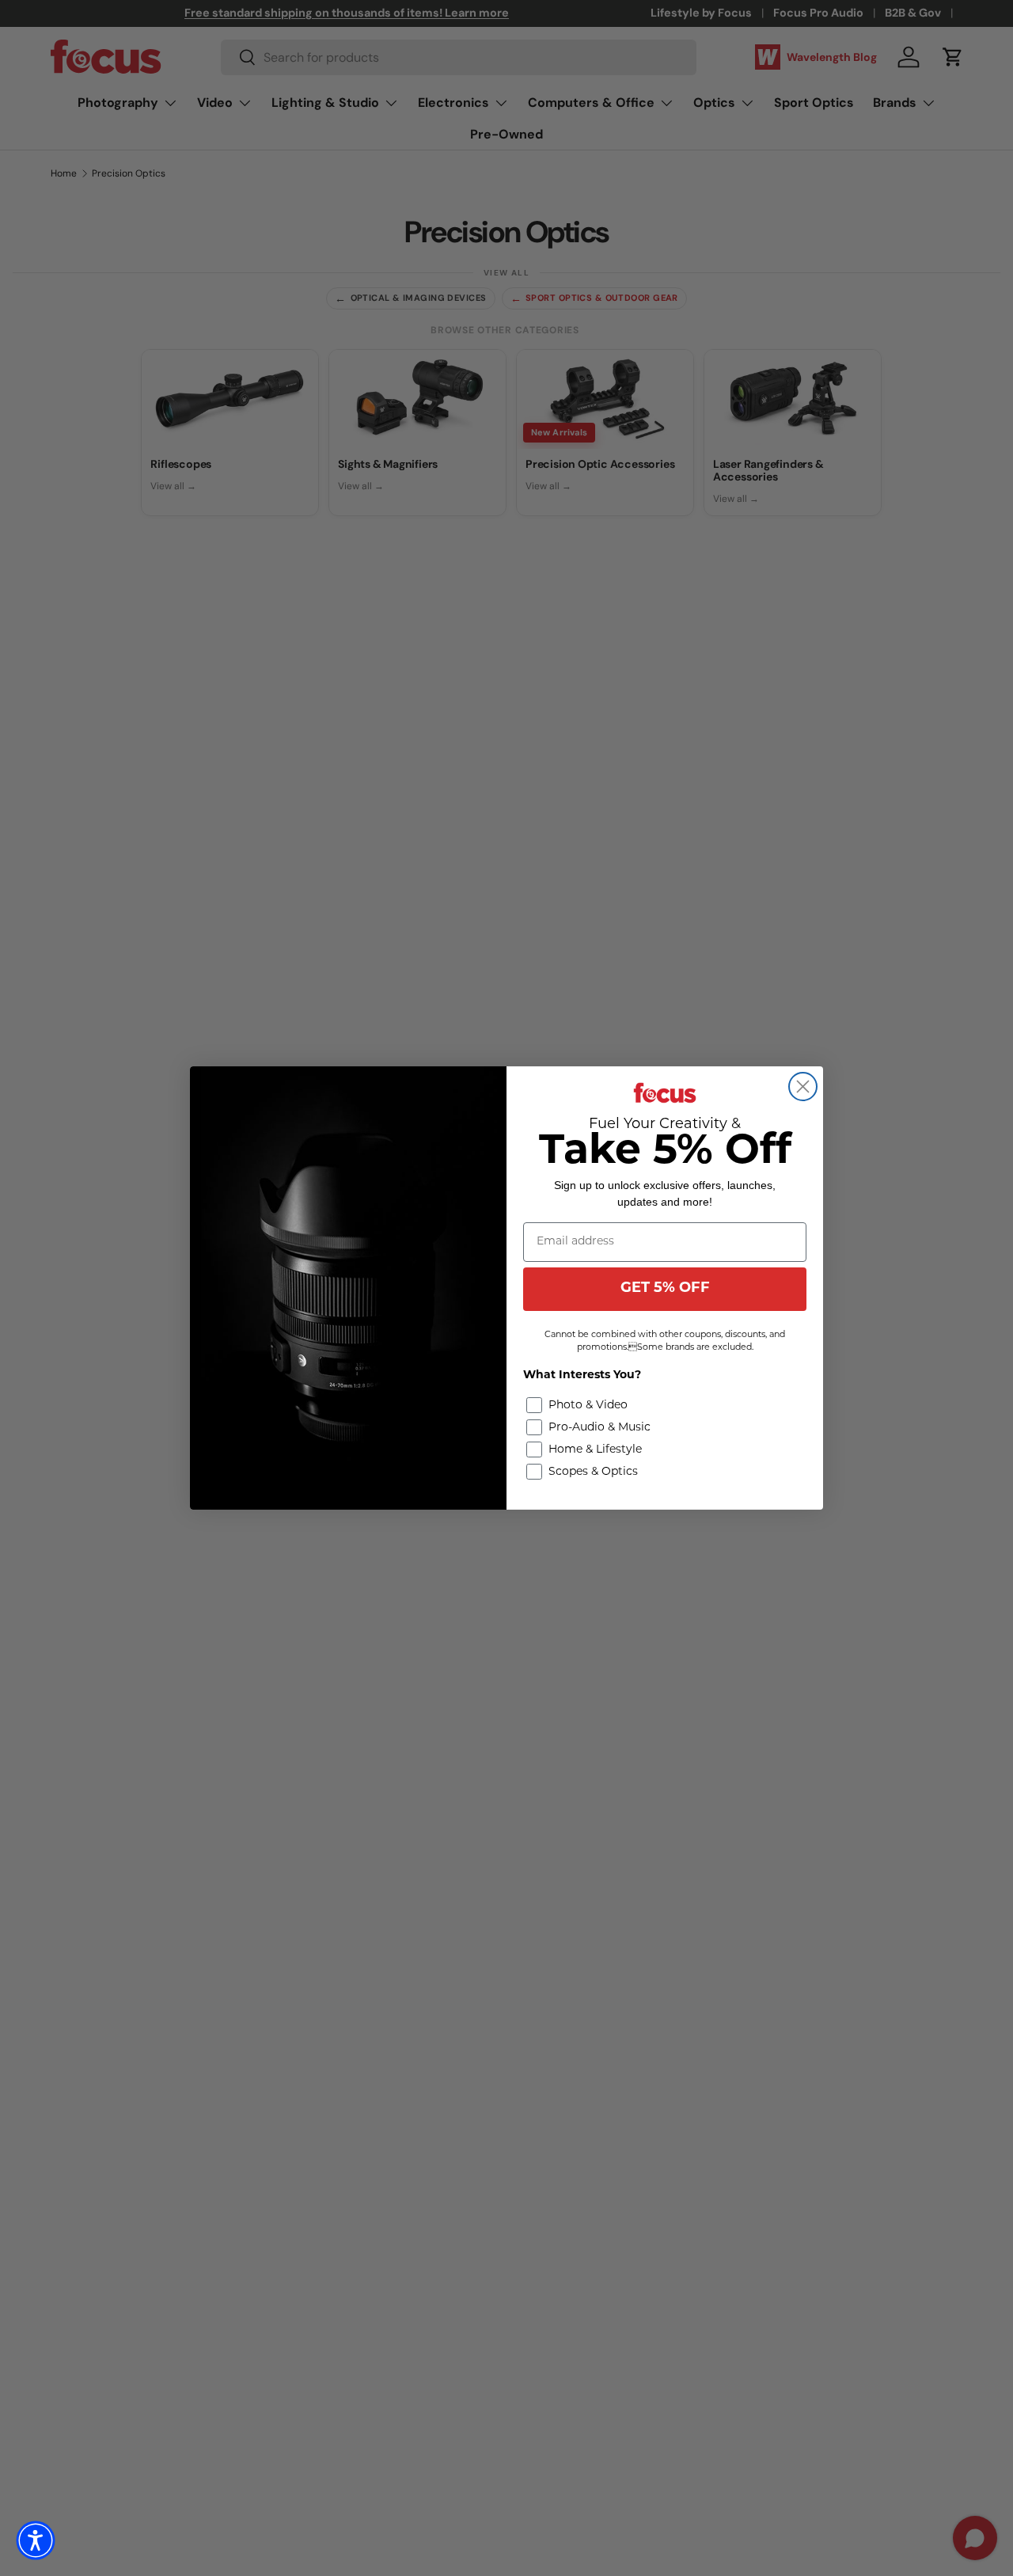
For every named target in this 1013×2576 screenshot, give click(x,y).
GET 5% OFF (665, 1289)
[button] (36, 2540)
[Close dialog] (803, 1087)
